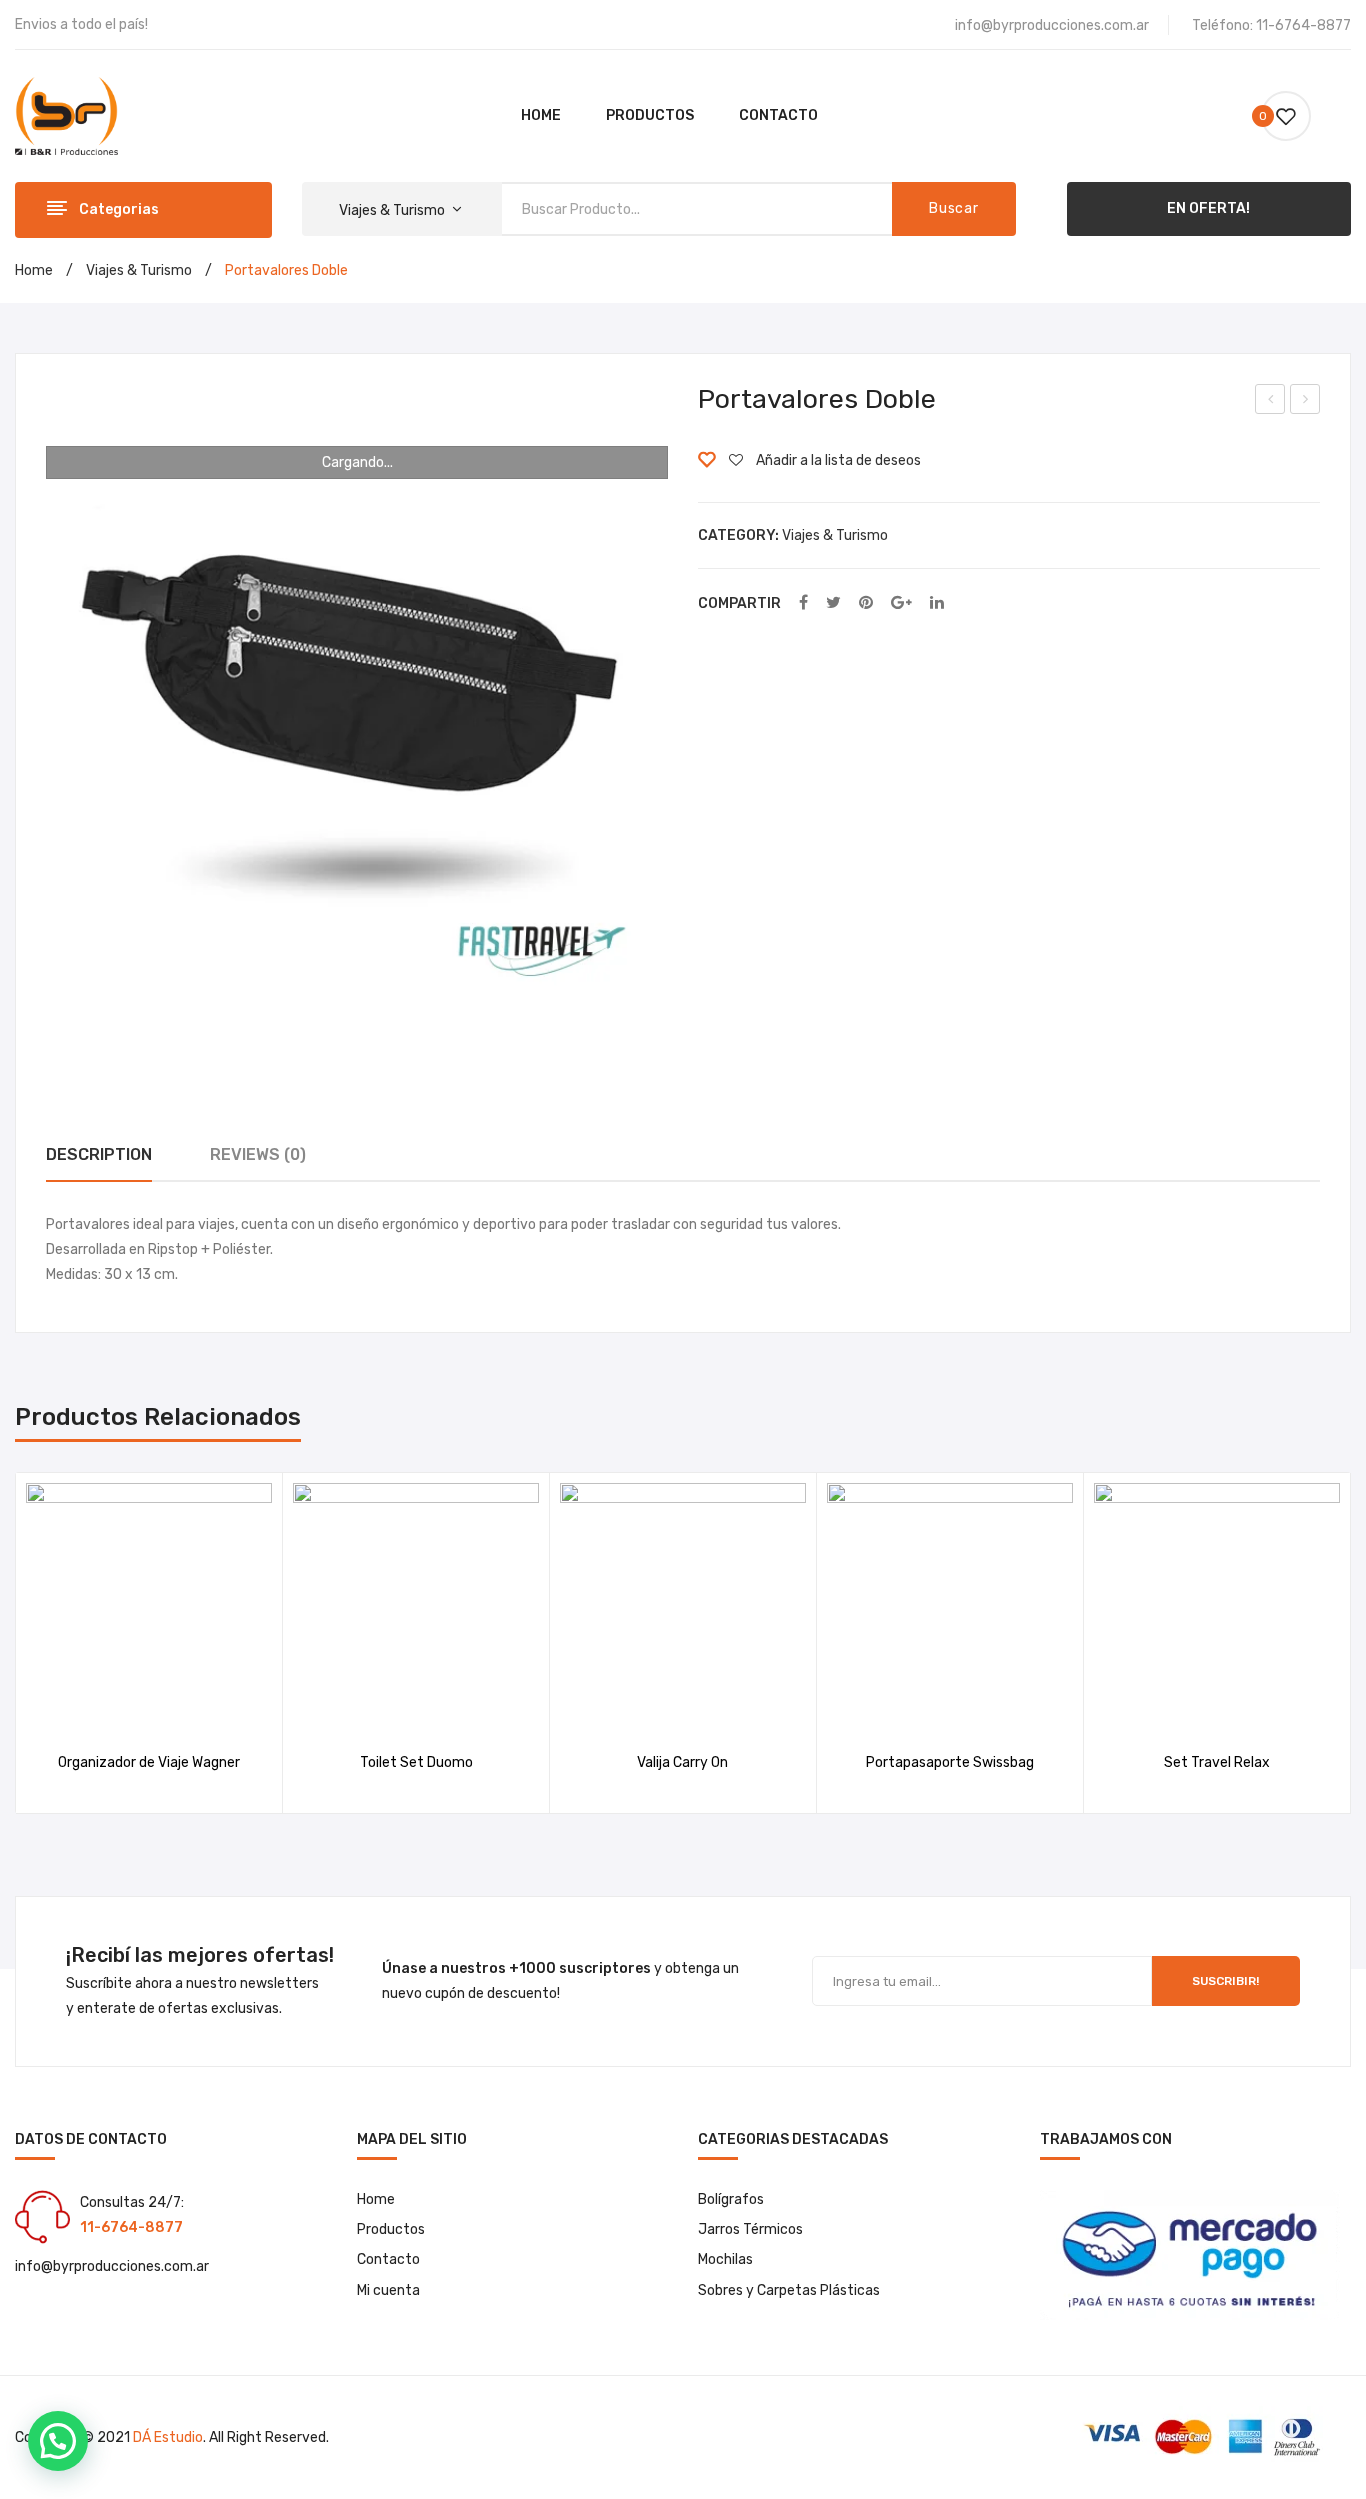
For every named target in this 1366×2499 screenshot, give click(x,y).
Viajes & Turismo (139, 270)
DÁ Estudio (168, 2437)
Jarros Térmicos (750, 2229)
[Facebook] (803, 603)
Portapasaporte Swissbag (950, 1762)
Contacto (388, 2259)
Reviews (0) (258, 1154)
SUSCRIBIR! (1225, 1981)
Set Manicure (1305, 402)
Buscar (953, 208)
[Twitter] (833, 603)
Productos (391, 2229)
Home (34, 270)
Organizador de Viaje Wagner (149, 1762)
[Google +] (901, 603)
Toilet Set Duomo (416, 1762)
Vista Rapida (174, 1707)
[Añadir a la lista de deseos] (123, 1707)
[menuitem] (541, 116)
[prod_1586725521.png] (357, 695)
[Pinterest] (866, 603)
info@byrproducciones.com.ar (1052, 25)
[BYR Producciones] (66, 115)
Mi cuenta (388, 2290)
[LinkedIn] (937, 603)
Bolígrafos (731, 2199)
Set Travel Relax (1272, 402)
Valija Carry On (682, 1762)
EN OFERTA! (1208, 208)
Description (99, 1154)
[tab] (99, 1155)
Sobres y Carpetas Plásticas (789, 2290)
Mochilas (725, 2259)
